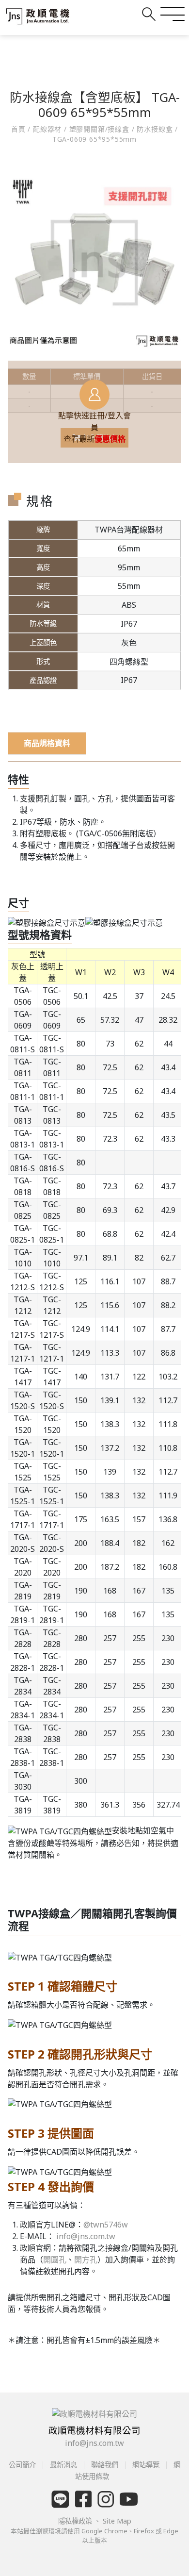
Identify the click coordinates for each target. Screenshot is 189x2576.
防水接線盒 (155, 129)
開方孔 (86, 2260)
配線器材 (47, 129)
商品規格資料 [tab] (47, 743)
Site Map (117, 2521)
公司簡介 (23, 2465)
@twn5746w (106, 2225)
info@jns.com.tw (86, 2236)
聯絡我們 (105, 2465)
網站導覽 (146, 2465)
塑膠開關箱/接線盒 (99, 129)
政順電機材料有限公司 (94, 2430)
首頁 (19, 129)
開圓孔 (55, 2260)
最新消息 (63, 2465)
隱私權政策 (76, 2521)
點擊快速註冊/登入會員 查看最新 (94, 427)
